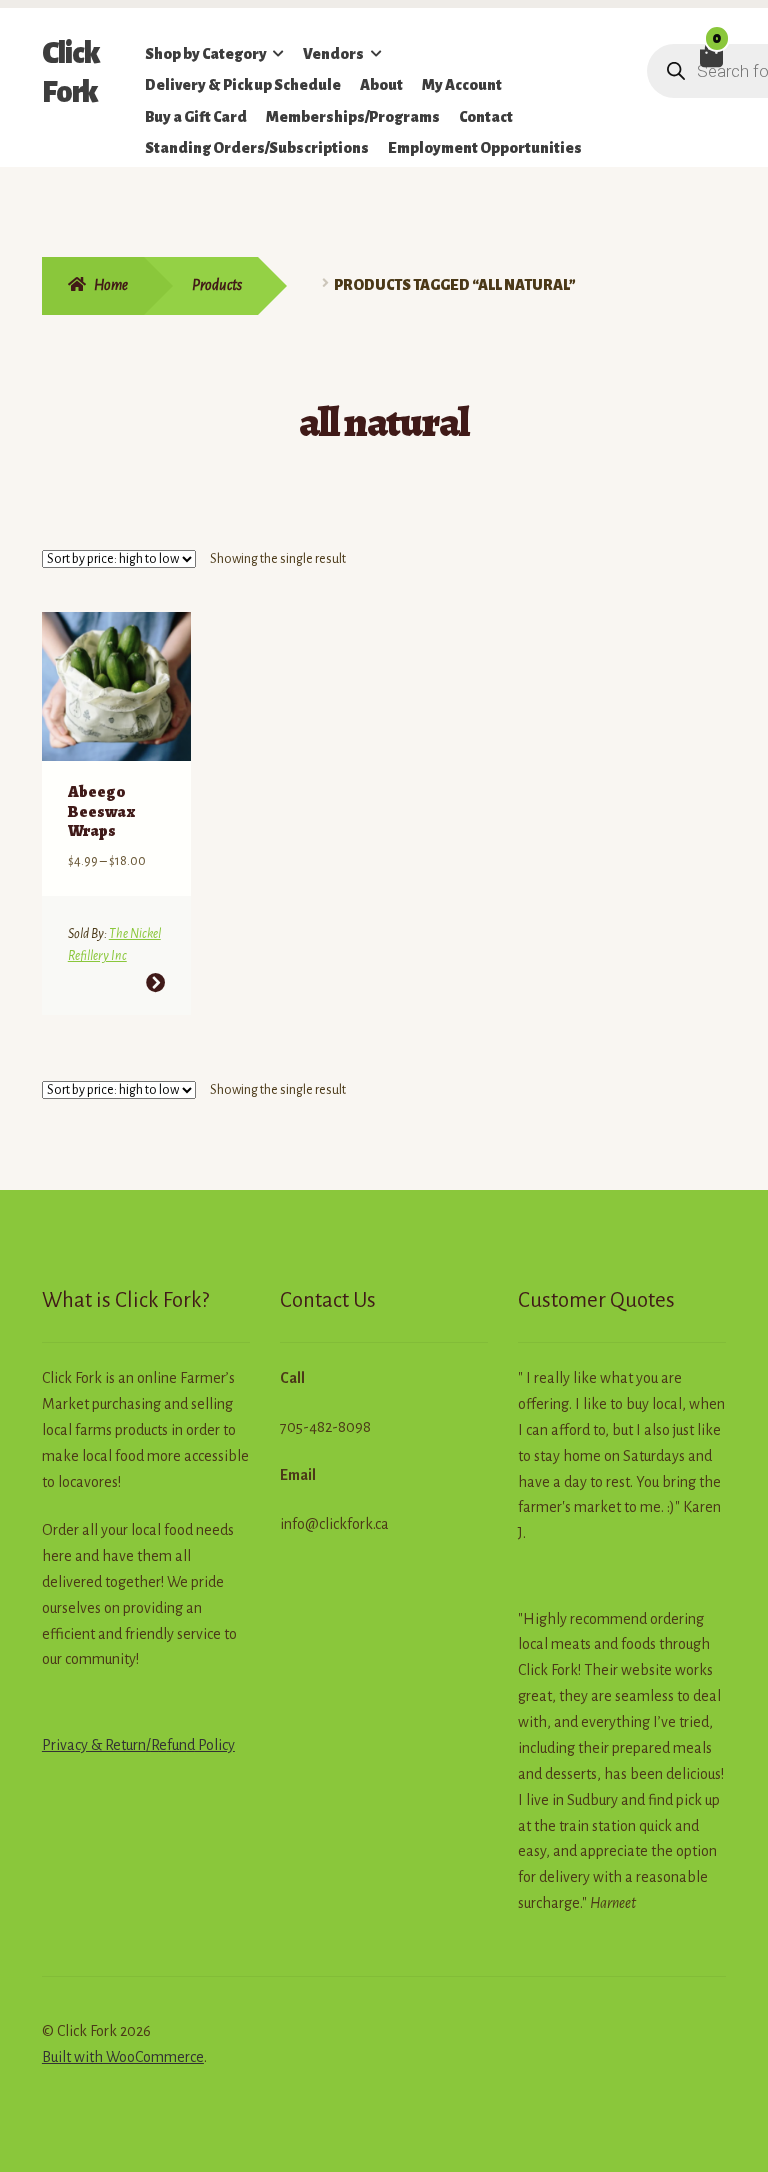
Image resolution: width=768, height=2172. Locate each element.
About (381, 85)
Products (217, 285)
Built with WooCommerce (123, 2057)
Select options (154, 982)
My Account (462, 85)
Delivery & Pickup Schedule (243, 85)
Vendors (333, 54)
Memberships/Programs (353, 117)
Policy (215, 1745)
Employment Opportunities (485, 148)
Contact (486, 117)
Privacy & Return (94, 1745)
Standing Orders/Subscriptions (257, 148)
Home (111, 285)
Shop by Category (206, 54)
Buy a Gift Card (196, 117)
